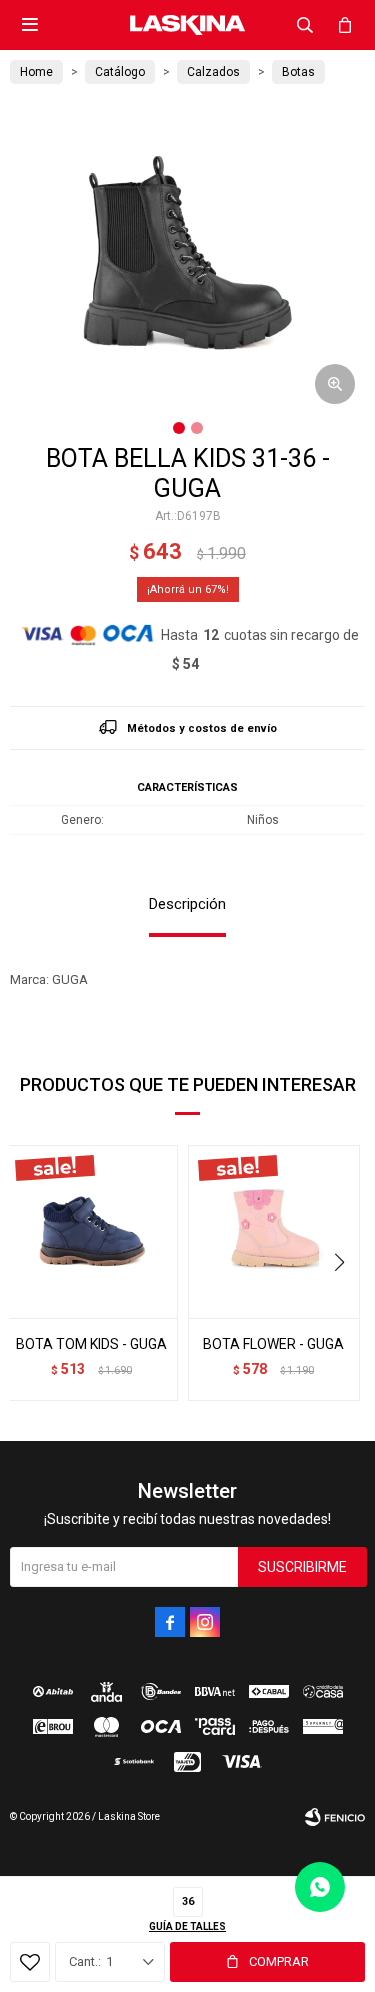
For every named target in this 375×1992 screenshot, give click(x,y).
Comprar (279, 1961)
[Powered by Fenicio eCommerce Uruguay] (335, 1817)
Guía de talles (187, 1926)
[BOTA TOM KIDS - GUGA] (91, 1231)
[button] (305, 25)
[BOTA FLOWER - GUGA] (274, 1231)
